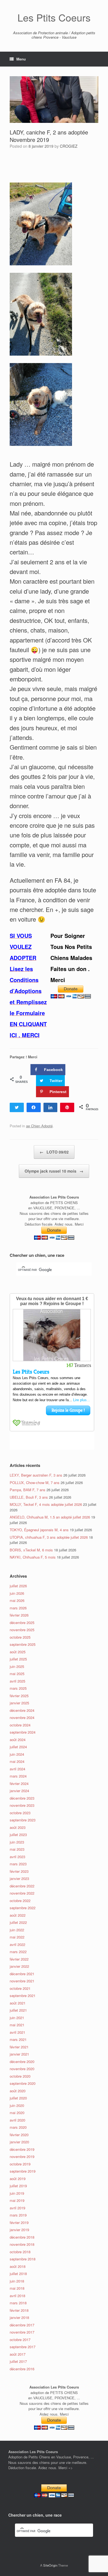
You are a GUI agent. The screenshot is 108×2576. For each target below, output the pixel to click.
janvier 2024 (19, 1791)
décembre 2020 (22, 2061)
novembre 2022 (22, 1893)
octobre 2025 (20, 1637)
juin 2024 (17, 1754)
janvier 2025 (19, 1703)
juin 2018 (17, 2281)
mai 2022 (17, 1937)
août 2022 (18, 1915)
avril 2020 (17, 2120)
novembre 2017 (22, 2332)
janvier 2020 (19, 2142)
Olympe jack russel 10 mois (54, 1171)
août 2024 (18, 1740)
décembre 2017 (22, 2325)
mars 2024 (18, 1776)
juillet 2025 (18, 1659)
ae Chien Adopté (39, 1126)
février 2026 (19, 1615)
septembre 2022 (23, 1908)
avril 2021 (17, 2032)
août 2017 (18, 2354)
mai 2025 (17, 1674)
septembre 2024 (23, 1732)
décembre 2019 (22, 2149)
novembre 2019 (22, 2156)
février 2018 (19, 2310)
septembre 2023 (23, 1820)
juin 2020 (17, 2105)
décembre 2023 (22, 1798)
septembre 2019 (23, 2171)
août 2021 (18, 2003)
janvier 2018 (19, 2317)
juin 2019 (17, 2193)
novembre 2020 (22, 2069)
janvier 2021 (19, 2054)
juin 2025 (17, 1666)
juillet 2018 (18, 2274)
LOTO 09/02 (54, 1152)
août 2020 (18, 2091)
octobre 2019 (20, 2164)
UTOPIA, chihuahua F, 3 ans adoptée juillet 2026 (49, 1537)
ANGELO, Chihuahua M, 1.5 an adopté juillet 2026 (50, 1517)
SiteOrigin (50, 2565)
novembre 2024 (22, 1717)
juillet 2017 (18, 2361)
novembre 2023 (22, 1805)
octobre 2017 (20, 2340)
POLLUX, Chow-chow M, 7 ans (35, 1483)
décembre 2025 (22, 1622)
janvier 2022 (19, 1966)
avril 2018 (17, 2296)
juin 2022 (17, 1930)
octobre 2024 (20, 1725)
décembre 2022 (22, 1886)
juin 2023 (17, 1842)
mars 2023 (18, 1864)
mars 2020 (18, 2127)
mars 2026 (18, 1608)
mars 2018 (18, 2303)
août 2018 (18, 2266)
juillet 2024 (18, 1747)
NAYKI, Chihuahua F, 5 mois (33, 1557)
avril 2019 (17, 2208)
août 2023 (18, 1827)
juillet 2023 (18, 1835)
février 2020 (19, 2135)
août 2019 (18, 2179)
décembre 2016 (22, 2369)
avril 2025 (17, 1681)
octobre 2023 (20, 1813)
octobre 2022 (20, 1901)
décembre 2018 (22, 2237)
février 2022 (19, 1959)
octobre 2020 (20, 2076)
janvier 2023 (19, 1878)
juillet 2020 (18, 2098)
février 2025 (19, 1696)
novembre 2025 (22, 1630)
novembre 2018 (22, 2244)
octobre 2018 (20, 2252)
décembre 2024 (22, 1710)
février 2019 (19, 2222)
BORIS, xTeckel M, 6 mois (31, 1550)
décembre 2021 (22, 1974)
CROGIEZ (69, 146)
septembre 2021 (23, 1996)
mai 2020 (17, 2113)
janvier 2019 (19, 2230)
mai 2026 (17, 1600)
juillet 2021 (18, 2010)
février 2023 (19, 1871)
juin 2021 (17, 2018)
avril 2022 (17, 1944)
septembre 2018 (23, 2259)
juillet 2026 (18, 1586)
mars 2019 (18, 2215)
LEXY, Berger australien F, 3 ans (36, 1475)
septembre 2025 (23, 1644)
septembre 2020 (23, 2083)
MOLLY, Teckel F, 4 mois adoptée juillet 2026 (46, 1504)
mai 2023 (17, 1849)
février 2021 (19, 2047)
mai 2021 (17, 2025)
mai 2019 (17, 2200)
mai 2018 (17, 2288)
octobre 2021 (20, 1988)
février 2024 (19, 1783)
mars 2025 (18, 1688)
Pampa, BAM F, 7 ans (28, 1490)
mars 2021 (18, 2039)
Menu (21, 59)
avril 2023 (17, 1857)
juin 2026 (17, 1593)
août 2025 (18, 1652)
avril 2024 (17, 1769)
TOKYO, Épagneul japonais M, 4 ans (39, 1530)
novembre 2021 (22, 1981)
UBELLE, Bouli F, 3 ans (29, 1497)
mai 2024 (17, 1761)
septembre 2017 (23, 2347)
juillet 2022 (18, 1922)
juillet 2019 (18, 2186)
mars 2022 (18, 1952)
